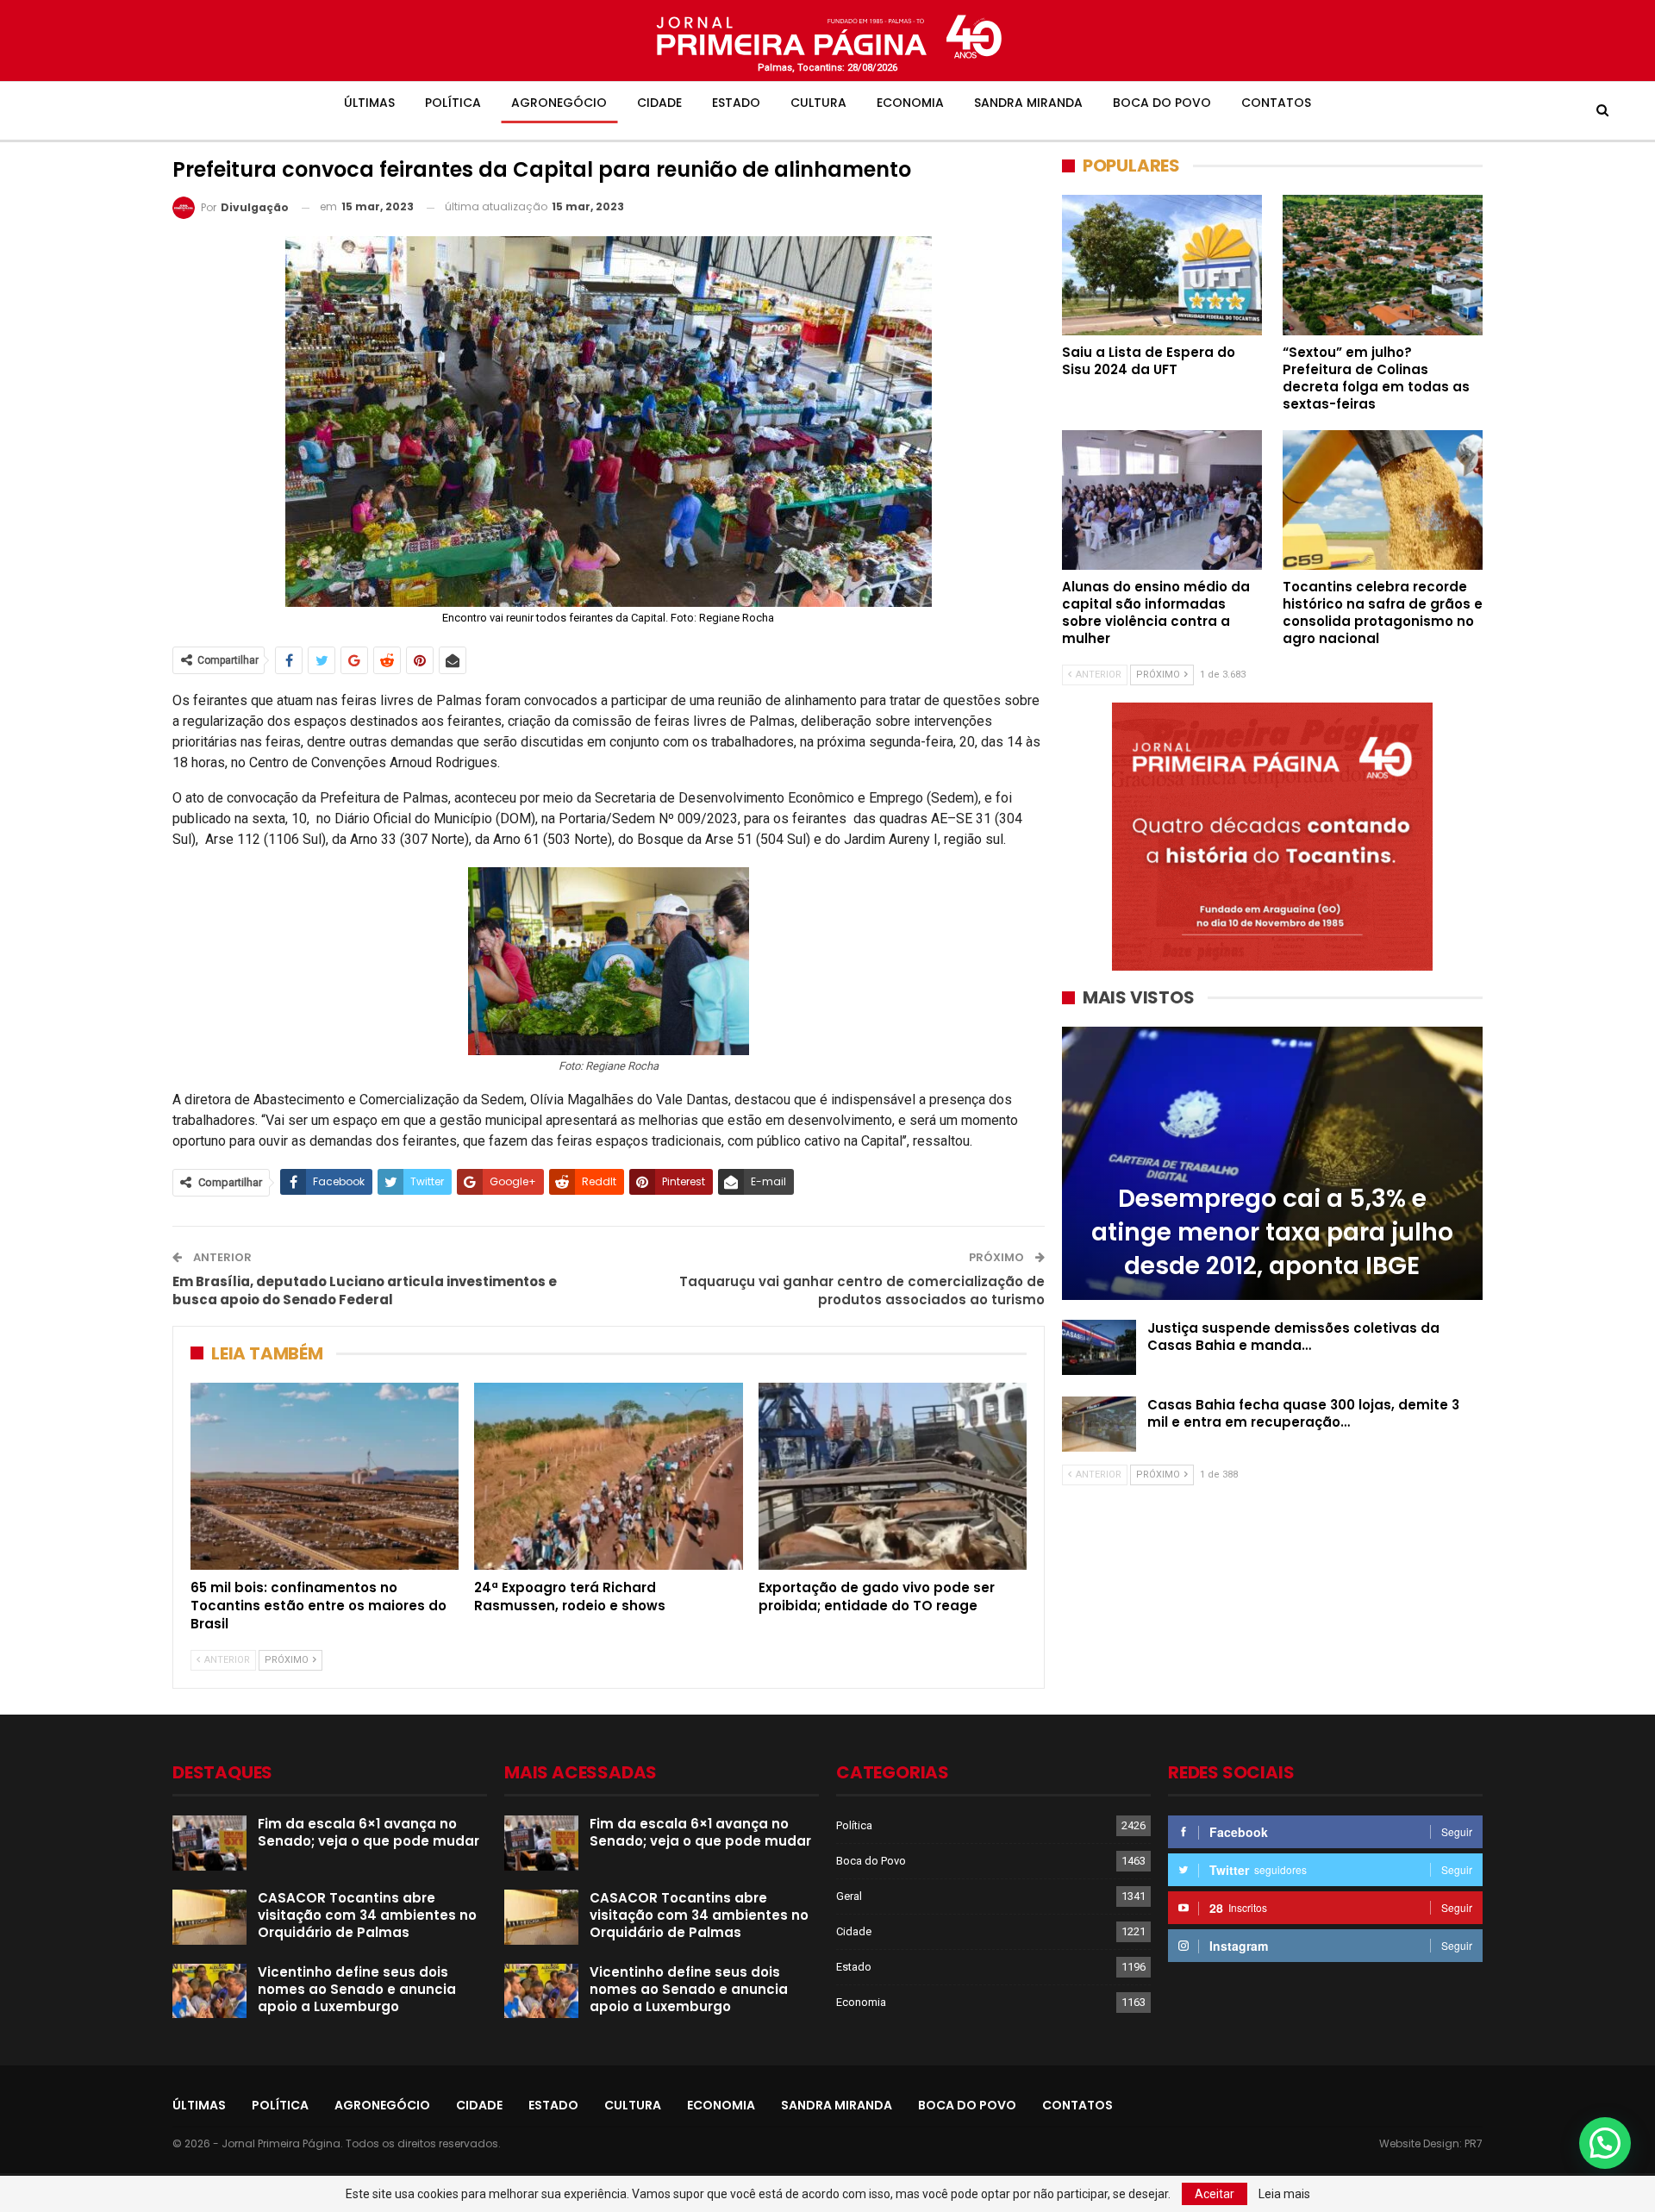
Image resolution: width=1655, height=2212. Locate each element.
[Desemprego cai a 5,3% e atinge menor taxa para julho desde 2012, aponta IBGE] (1272, 1163)
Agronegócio (559, 103)
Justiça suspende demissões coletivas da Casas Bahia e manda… (1293, 1337)
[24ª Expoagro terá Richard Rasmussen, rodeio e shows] (608, 1477)
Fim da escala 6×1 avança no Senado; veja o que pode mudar (368, 1832)
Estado (736, 103)
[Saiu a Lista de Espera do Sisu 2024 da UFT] (1162, 265)
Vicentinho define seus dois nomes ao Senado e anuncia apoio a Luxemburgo (357, 1989)
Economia (910, 103)
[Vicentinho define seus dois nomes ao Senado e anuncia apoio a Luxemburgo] (209, 1991)
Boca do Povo (1162, 103)
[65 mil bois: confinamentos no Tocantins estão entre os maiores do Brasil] (325, 1477)
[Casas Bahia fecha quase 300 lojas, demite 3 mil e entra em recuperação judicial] (1099, 1424)
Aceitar (1215, 2194)
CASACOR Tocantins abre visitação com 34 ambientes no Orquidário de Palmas (367, 1915)
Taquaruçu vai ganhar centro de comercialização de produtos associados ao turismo (862, 1290)
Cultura (818, 103)
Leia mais (1284, 2194)
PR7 (1474, 2143)
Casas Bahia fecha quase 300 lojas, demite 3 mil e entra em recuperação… (1303, 1413)
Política (453, 103)
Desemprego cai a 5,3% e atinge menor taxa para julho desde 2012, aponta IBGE (1272, 1232)
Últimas (369, 103)
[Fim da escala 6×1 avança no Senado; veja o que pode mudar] (209, 1843)
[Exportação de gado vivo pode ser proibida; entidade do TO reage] (893, 1477)
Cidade (659, 103)
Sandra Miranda (1028, 103)
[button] (1605, 2143)
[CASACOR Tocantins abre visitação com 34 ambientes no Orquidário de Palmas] (209, 1917)
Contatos (1276, 103)
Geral (849, 1896)
